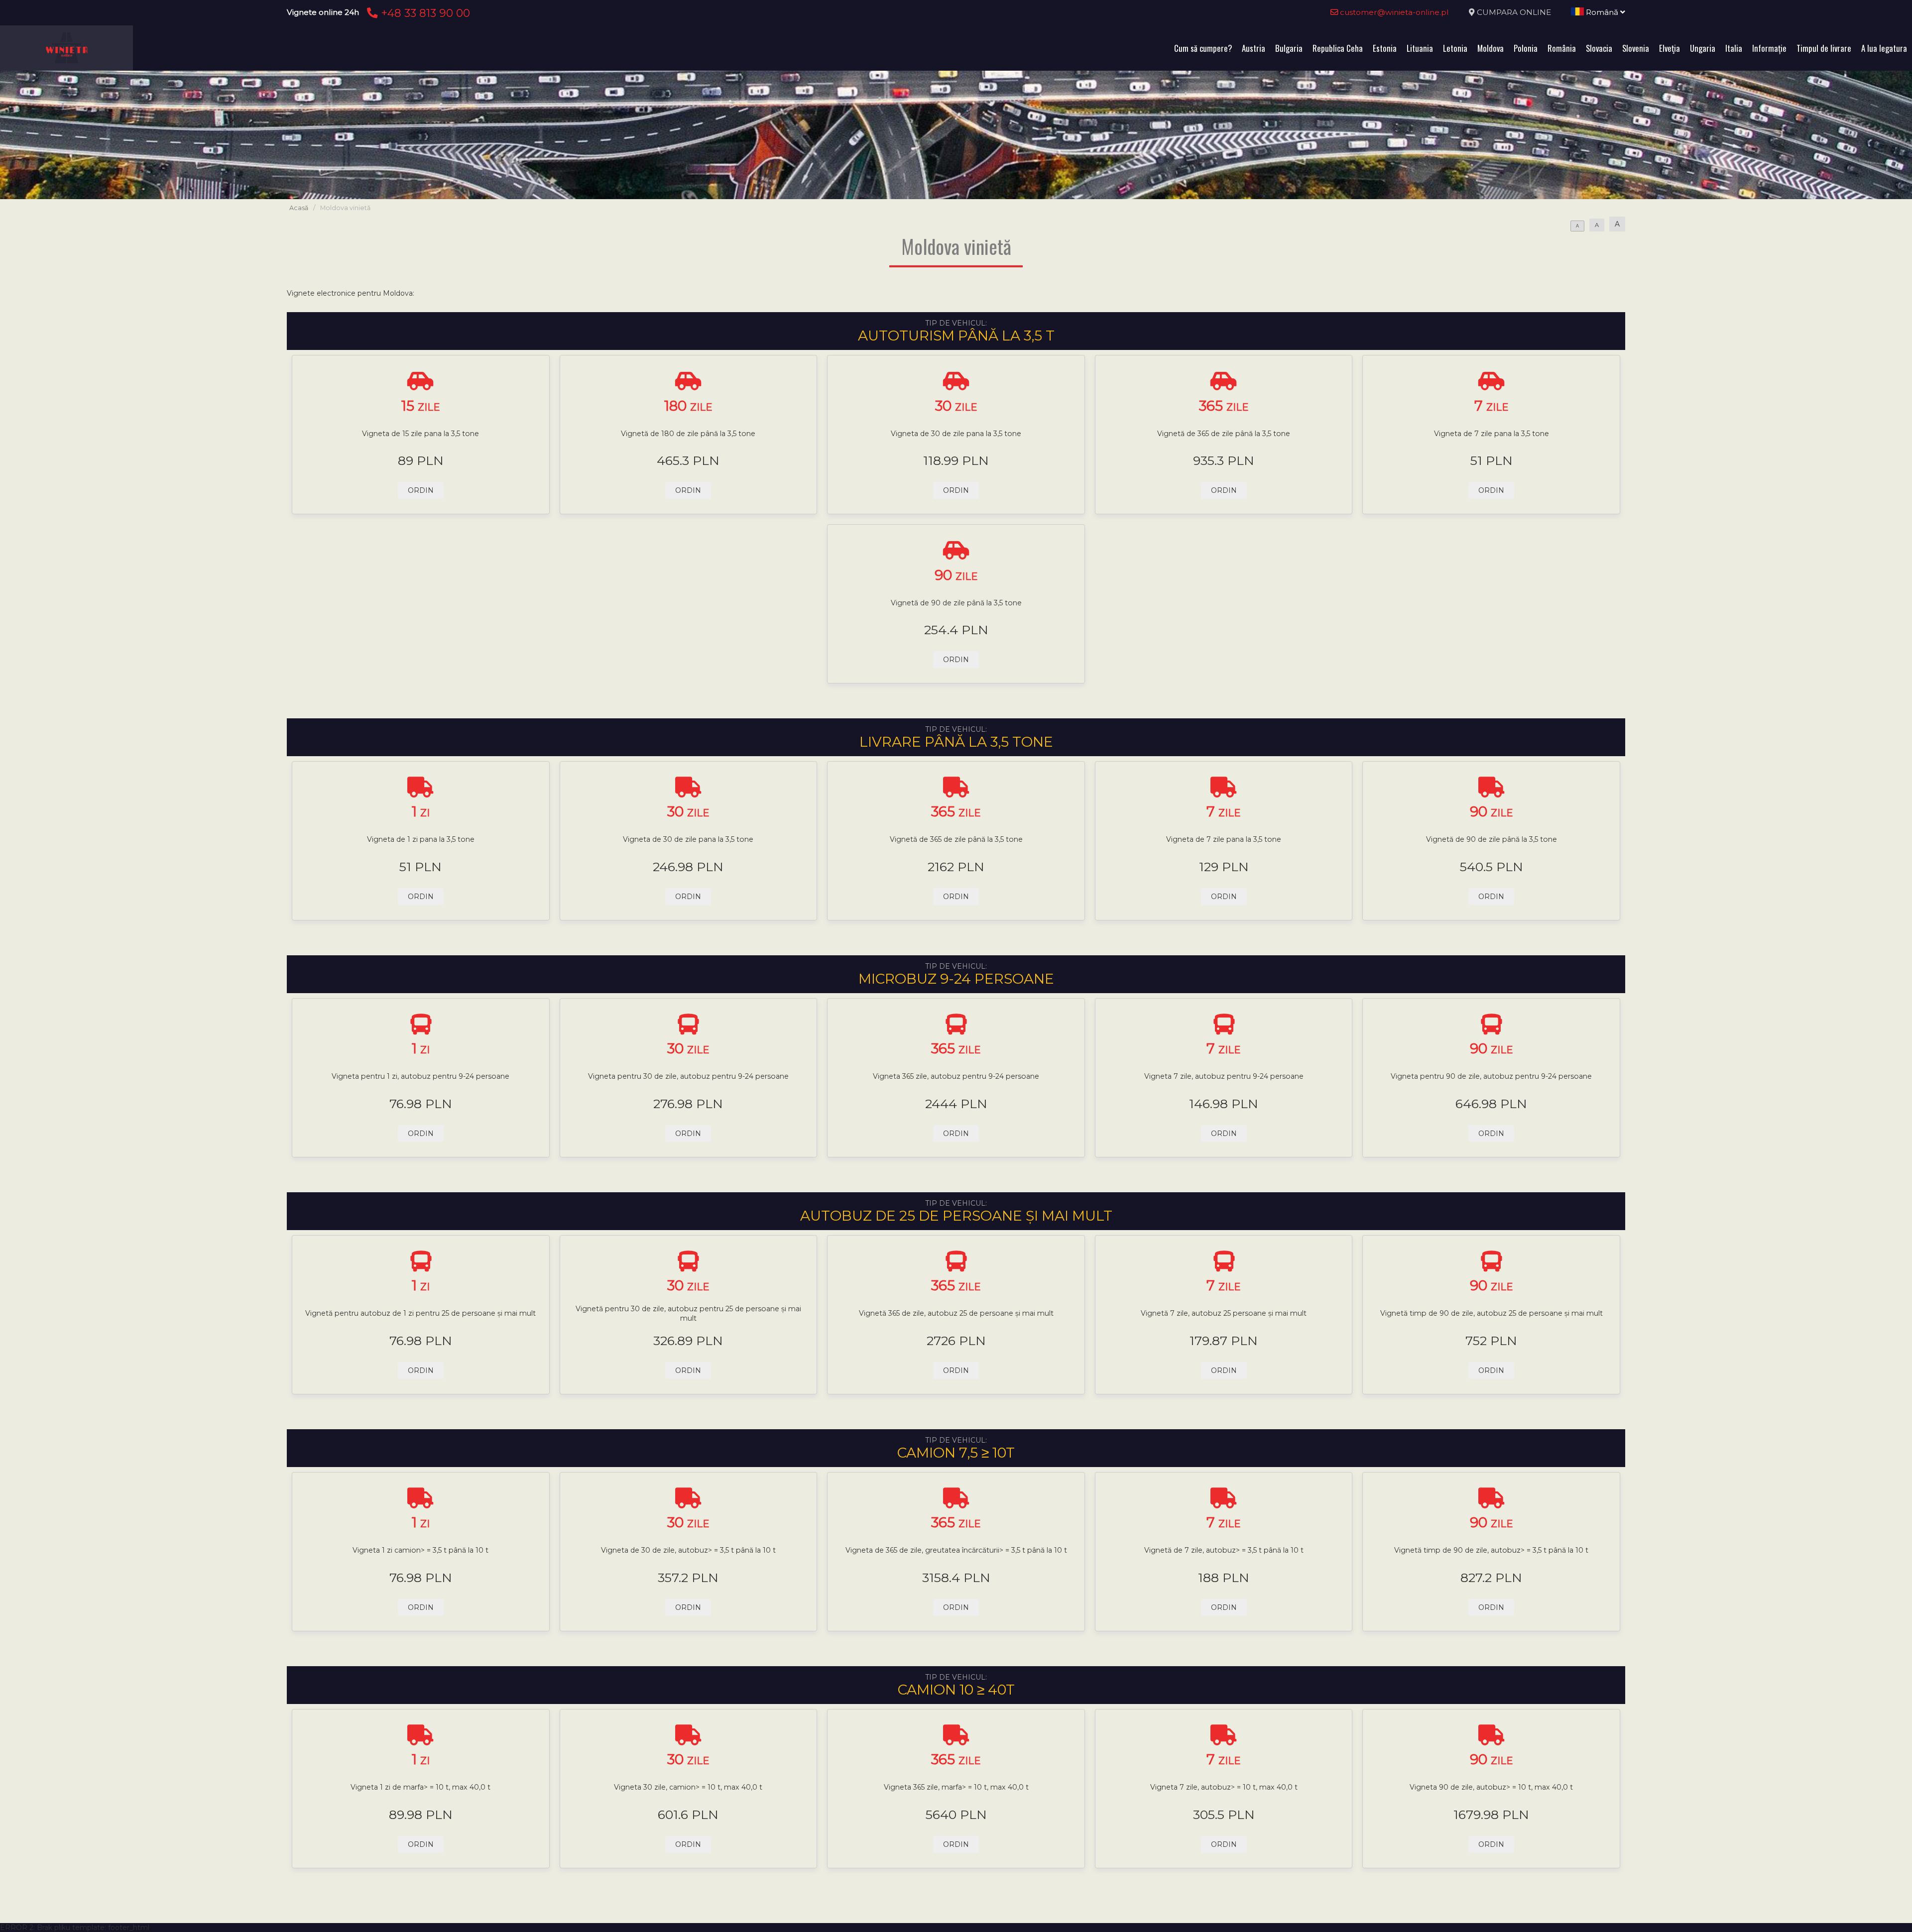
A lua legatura (1884, 48)
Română (1602, 12)
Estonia (1385, 48)
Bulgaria (1289, 48)
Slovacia (1599, 48)
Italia (1734, 48)
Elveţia (1670, 48)
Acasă (299, 208)
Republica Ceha (1338, 48)
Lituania (1420, 48)
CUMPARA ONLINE (1514, 12)
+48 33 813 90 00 (424, 13)
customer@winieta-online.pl (1393, 12)
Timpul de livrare (1824, 48)
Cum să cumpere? (1203, 48)
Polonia (1526, 48)
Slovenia (1636, 48)
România (1562, 48)
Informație (1769, 48)
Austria (1254, 48)
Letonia (1455, 48)
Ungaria (1703, 48)
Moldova (1491, 48)
